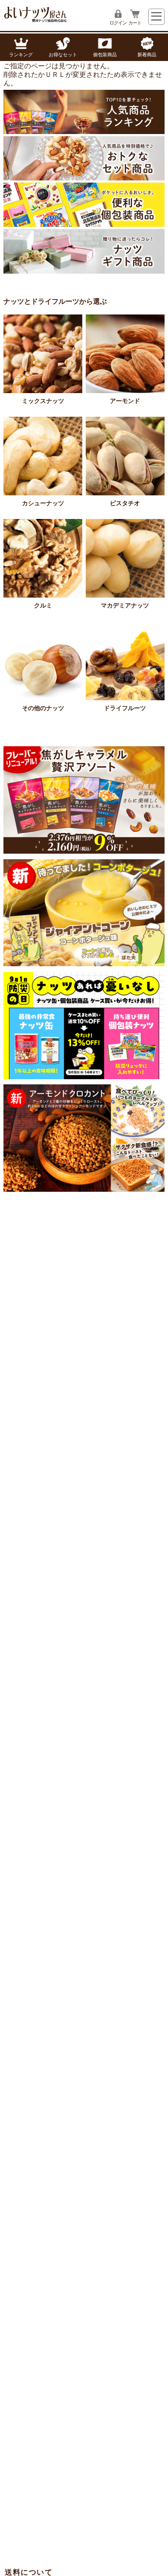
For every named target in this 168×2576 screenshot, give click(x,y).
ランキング (21, 55)
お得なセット (63, 55)
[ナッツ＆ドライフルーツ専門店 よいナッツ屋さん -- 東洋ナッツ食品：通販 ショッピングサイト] (36, 20)
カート (135, 23)
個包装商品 (105, 55)
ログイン (118, 23)
